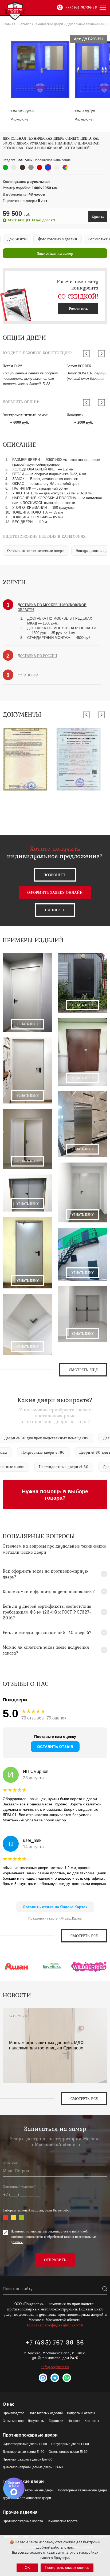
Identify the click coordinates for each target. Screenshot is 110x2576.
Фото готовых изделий (46, 2413)
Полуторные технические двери (82, 2490)
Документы (36, 2421)
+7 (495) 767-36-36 (81, 7)
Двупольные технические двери (27, 2498)
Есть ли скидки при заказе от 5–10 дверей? (47, 1632)
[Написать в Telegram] (55, 2378)
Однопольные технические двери (28, 2490)
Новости (74, 2421)
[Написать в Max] (43, 2378)
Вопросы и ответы (81, 2413)
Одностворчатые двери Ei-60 (25, 2444)
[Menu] (103, 7)
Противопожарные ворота (23, 2521)
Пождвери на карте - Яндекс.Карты (55, 1918)
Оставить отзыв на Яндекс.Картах (55, 1907)
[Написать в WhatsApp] (67, 2378)
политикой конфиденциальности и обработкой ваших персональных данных (54, 2237)
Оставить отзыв (55, 1747)
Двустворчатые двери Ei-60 (23, 2452)
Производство (13, 2413)
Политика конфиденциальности (55, 2325)
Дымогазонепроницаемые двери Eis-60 (33, 2467)
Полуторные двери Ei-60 (70, 2444)
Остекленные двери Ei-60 (68, 2452)
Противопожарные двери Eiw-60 (27, 2459)
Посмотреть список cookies (67, 2568)
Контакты (92, 2421)
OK (27, 2568)
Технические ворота (62, 2521)
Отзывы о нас (13, 2421)
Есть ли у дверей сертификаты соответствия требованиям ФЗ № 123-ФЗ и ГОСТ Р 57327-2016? (47, 1612)
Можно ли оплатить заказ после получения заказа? (46, 1650)
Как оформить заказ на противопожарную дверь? (45, 1574)
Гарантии (56, 2421)
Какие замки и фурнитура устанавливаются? (49, 1591)
